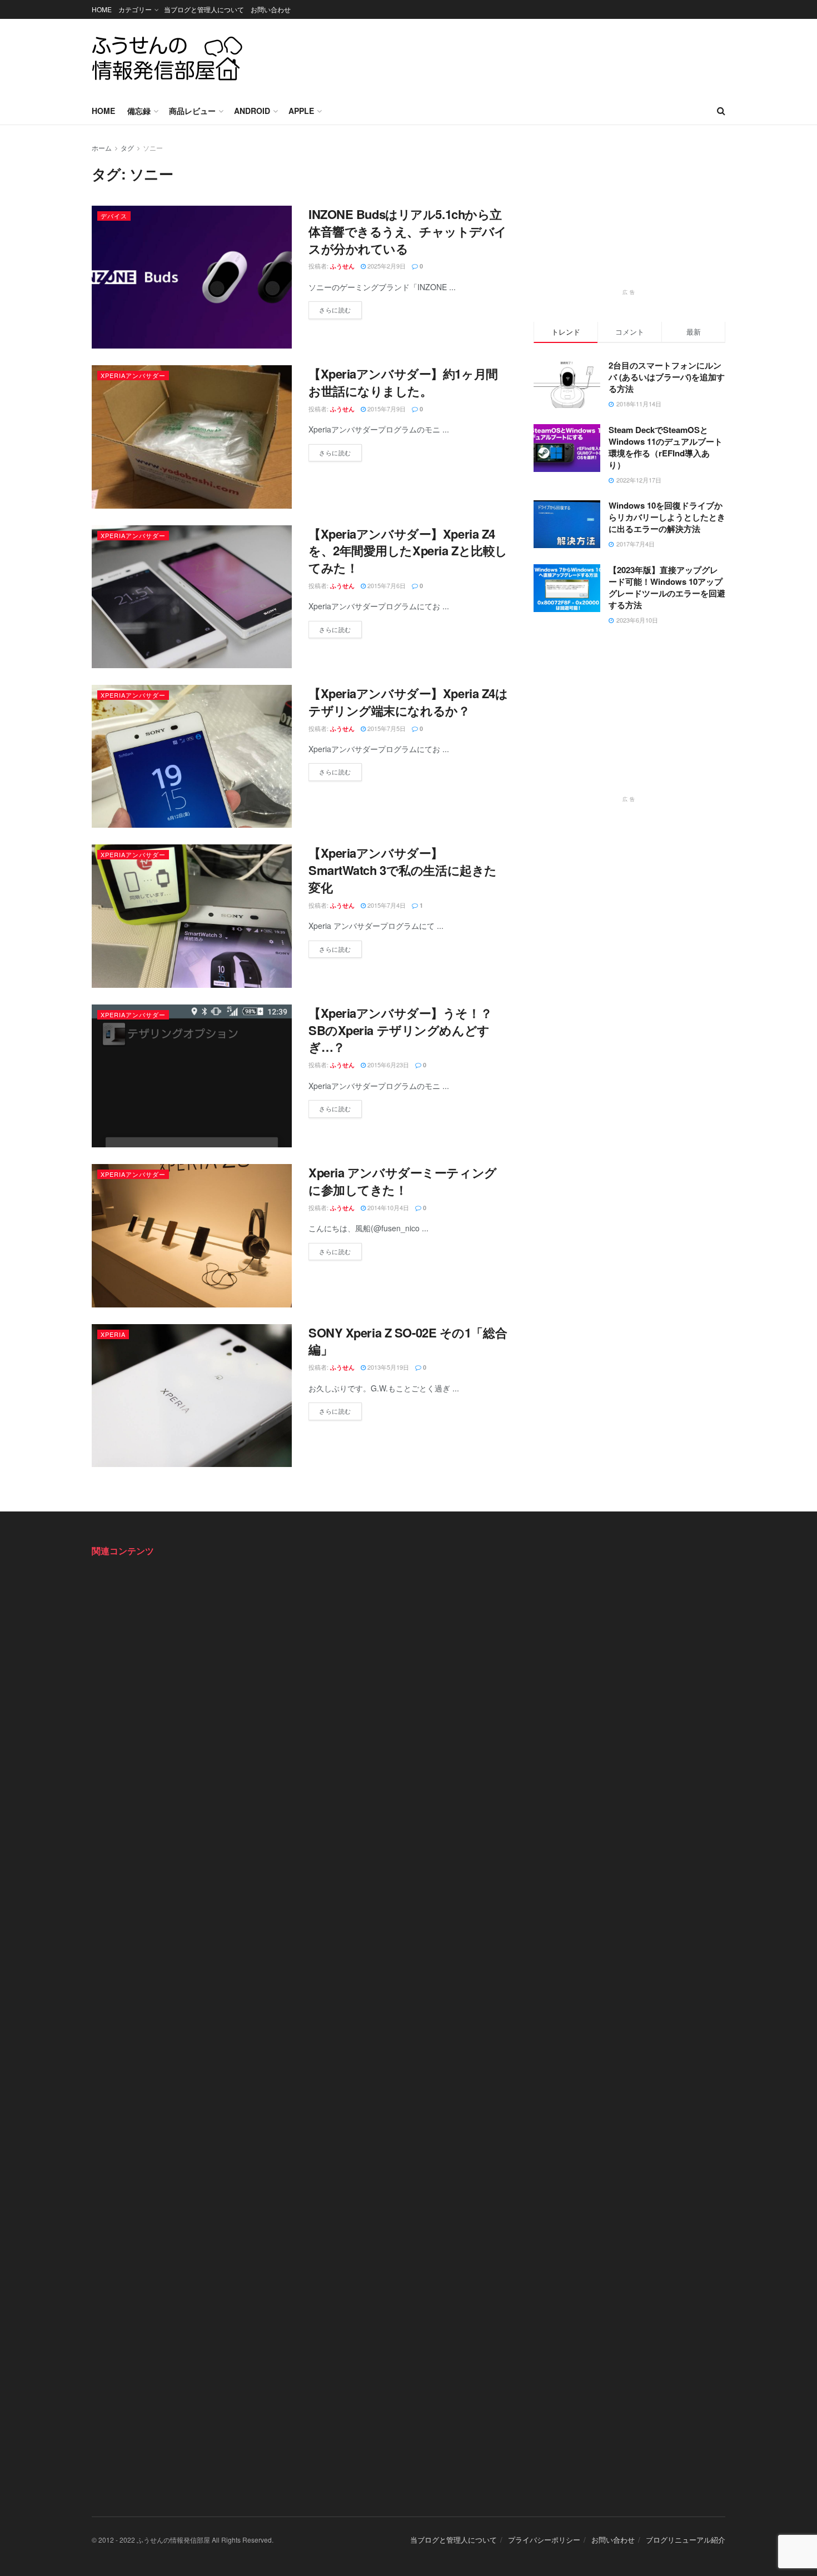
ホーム (102, 148)
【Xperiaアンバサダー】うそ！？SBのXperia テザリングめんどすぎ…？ (400, 1030)
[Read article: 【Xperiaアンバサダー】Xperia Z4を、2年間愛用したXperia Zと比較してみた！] (192, 597)
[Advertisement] (523, 56)
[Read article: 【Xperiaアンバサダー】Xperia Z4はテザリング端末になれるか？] (192, 756)
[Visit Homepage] (167, 58)
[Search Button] (721, 111)
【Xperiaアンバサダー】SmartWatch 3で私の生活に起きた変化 (403, 870)
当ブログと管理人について (204, 9)
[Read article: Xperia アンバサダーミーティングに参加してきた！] (192, 1235)
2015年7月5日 (386, 728)
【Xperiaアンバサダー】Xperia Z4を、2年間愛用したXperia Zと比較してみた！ (408, 551)
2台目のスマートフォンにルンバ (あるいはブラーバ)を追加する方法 (667, 377)
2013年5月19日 (387, 1367)
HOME (102, 9)
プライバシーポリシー (544, 2540)
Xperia (113, 1334)
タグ (127, 148)
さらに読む (340, 308)
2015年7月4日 (386, 905)
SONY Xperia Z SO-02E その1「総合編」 (408, 1341)
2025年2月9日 (386, 266)
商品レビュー (192, 111)
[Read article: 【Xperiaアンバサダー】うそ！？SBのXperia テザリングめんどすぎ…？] (192, 1076)
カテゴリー (135, 9)
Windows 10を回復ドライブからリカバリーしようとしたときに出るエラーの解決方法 (667, 518)
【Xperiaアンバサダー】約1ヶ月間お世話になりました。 (403, 382)
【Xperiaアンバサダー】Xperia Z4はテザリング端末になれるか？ (408, 702)
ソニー (153, 148)
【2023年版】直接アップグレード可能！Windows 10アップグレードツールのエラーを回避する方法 (667, 587)
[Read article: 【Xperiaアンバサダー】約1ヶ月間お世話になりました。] (192, 437)
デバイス (114, 216)
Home (103, 111)
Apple (301, 111)
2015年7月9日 (386, 409)
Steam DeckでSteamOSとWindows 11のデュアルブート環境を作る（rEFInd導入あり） (666, 447)
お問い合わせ (271, 9)
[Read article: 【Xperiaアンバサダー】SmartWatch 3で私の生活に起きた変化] (192, 916)
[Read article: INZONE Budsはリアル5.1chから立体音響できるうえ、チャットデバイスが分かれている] (192, 277)
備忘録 (139, 111)
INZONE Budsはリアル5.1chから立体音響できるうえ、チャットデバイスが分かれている (408, 231)
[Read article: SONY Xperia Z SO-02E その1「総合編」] (192, 1396)
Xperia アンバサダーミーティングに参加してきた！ (403, 1181)
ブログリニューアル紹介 (686, 2540)
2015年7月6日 (386, 585)
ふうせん (342, 266)
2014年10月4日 (387, 1207)
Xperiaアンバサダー (133, 375)
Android (252, 111)
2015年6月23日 (387, 1065)
